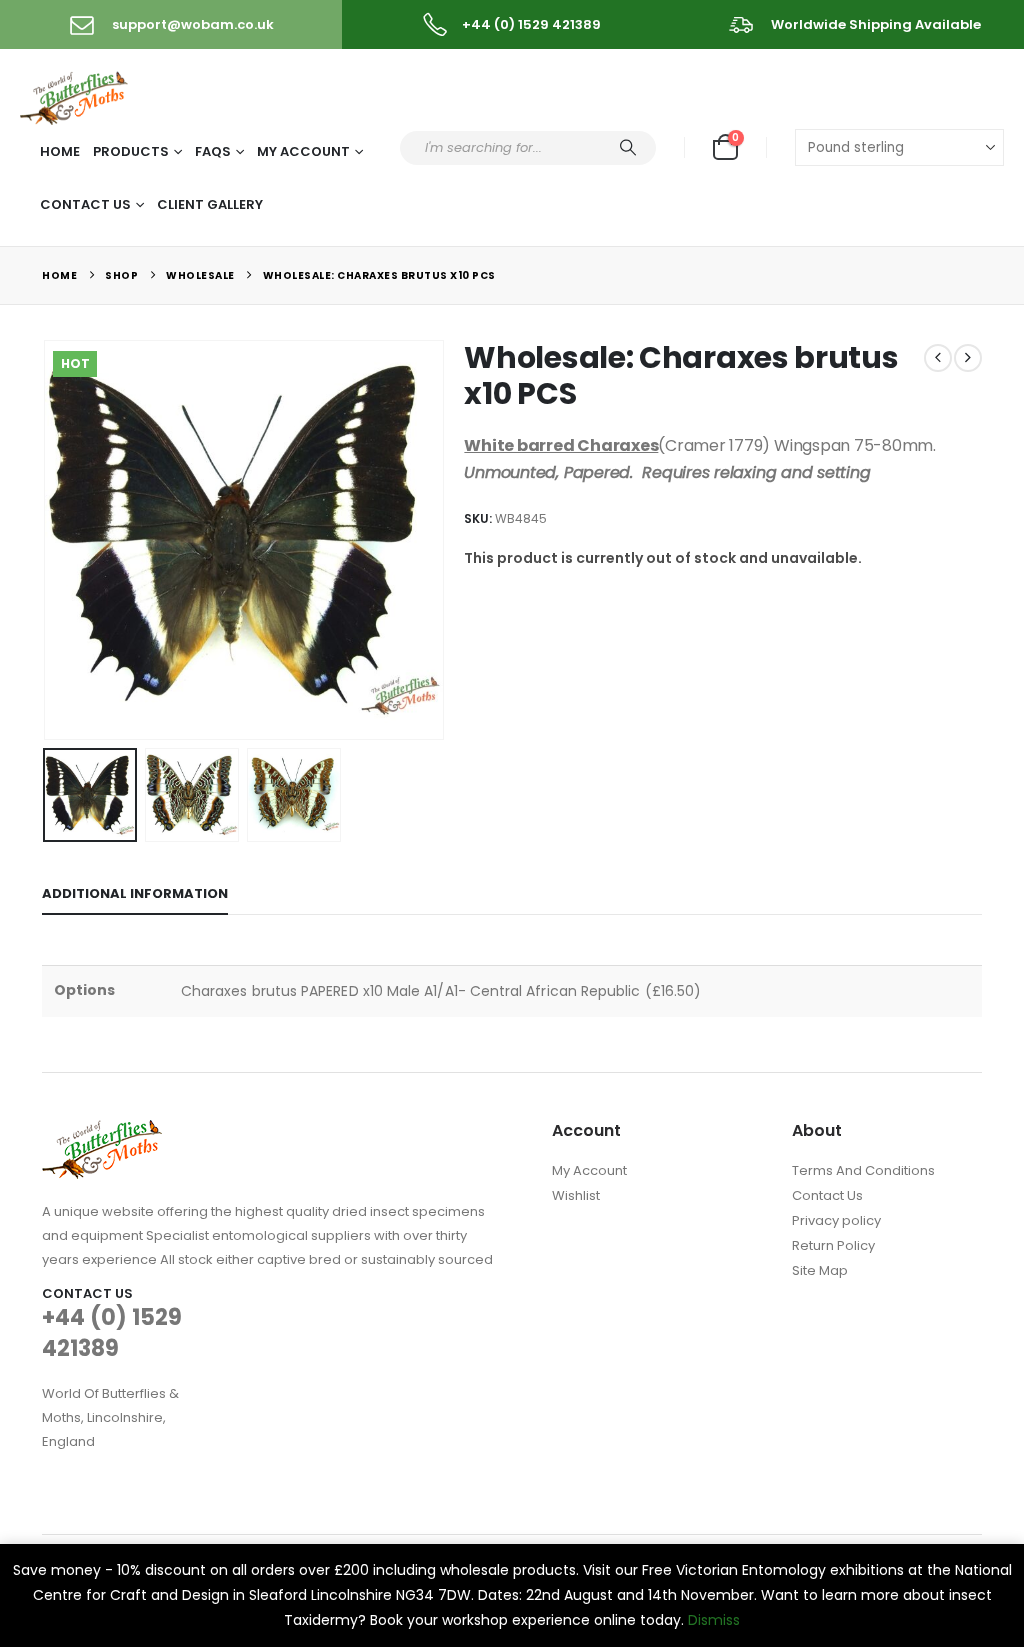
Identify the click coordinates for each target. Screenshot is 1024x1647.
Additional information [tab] (135, 893)
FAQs (213, 151)
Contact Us (85, 204)
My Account (303, 151)
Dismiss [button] (714, 1620)
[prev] (938, 358)
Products (131, 151)
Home (60, 151)
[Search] (628, 148)
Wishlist (576, 1195)
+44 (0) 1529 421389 (112, 1333)
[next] (968, 358)
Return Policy (833, 1245)
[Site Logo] (75, 94)
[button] (47, 540)
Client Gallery (210, 204)
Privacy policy (836, 1220)
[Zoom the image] (102, 1131)
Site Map (820, 1270)
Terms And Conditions (863, 1170)
